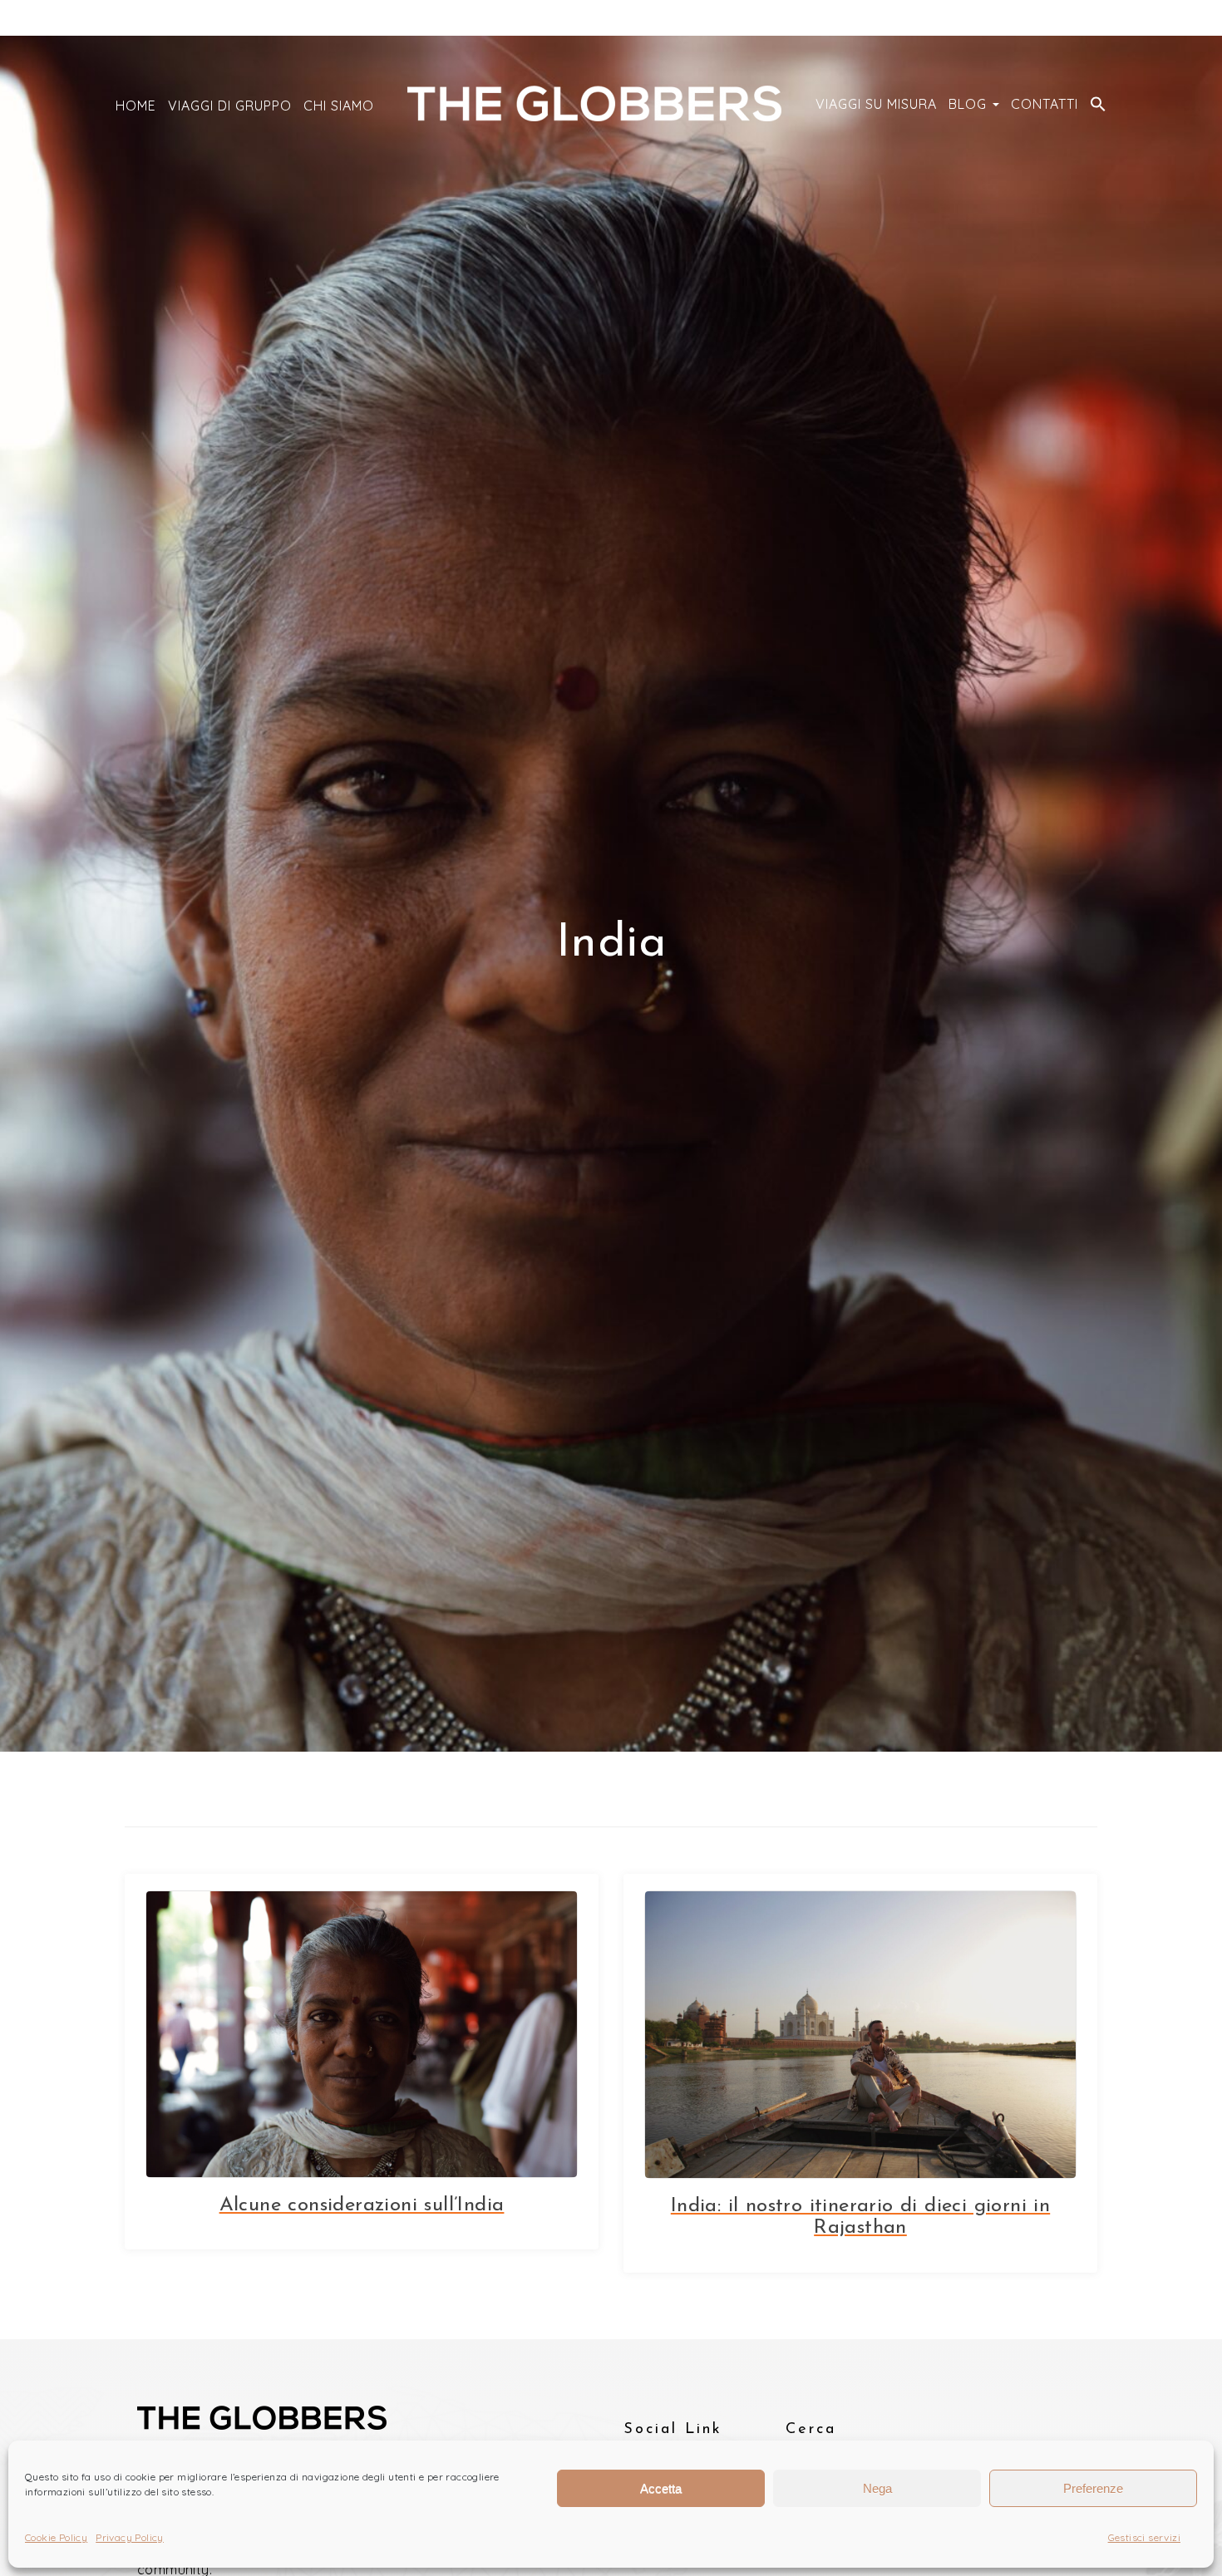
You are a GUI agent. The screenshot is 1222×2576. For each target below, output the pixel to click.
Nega (877, 2488)
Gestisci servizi (1144, 2537)
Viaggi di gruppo (230, 106)
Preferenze (1093, 2488)
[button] (1098, 106)
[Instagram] (1040, 19)
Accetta (661, 2488)
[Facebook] (1089, 19)
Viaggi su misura (876, 104)
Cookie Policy (56, 2537)
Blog (970, 104)
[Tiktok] (1065, 19)
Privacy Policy (130, 2537)
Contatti (1045, 104)
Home (136, 106)
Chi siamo (339, 106)
